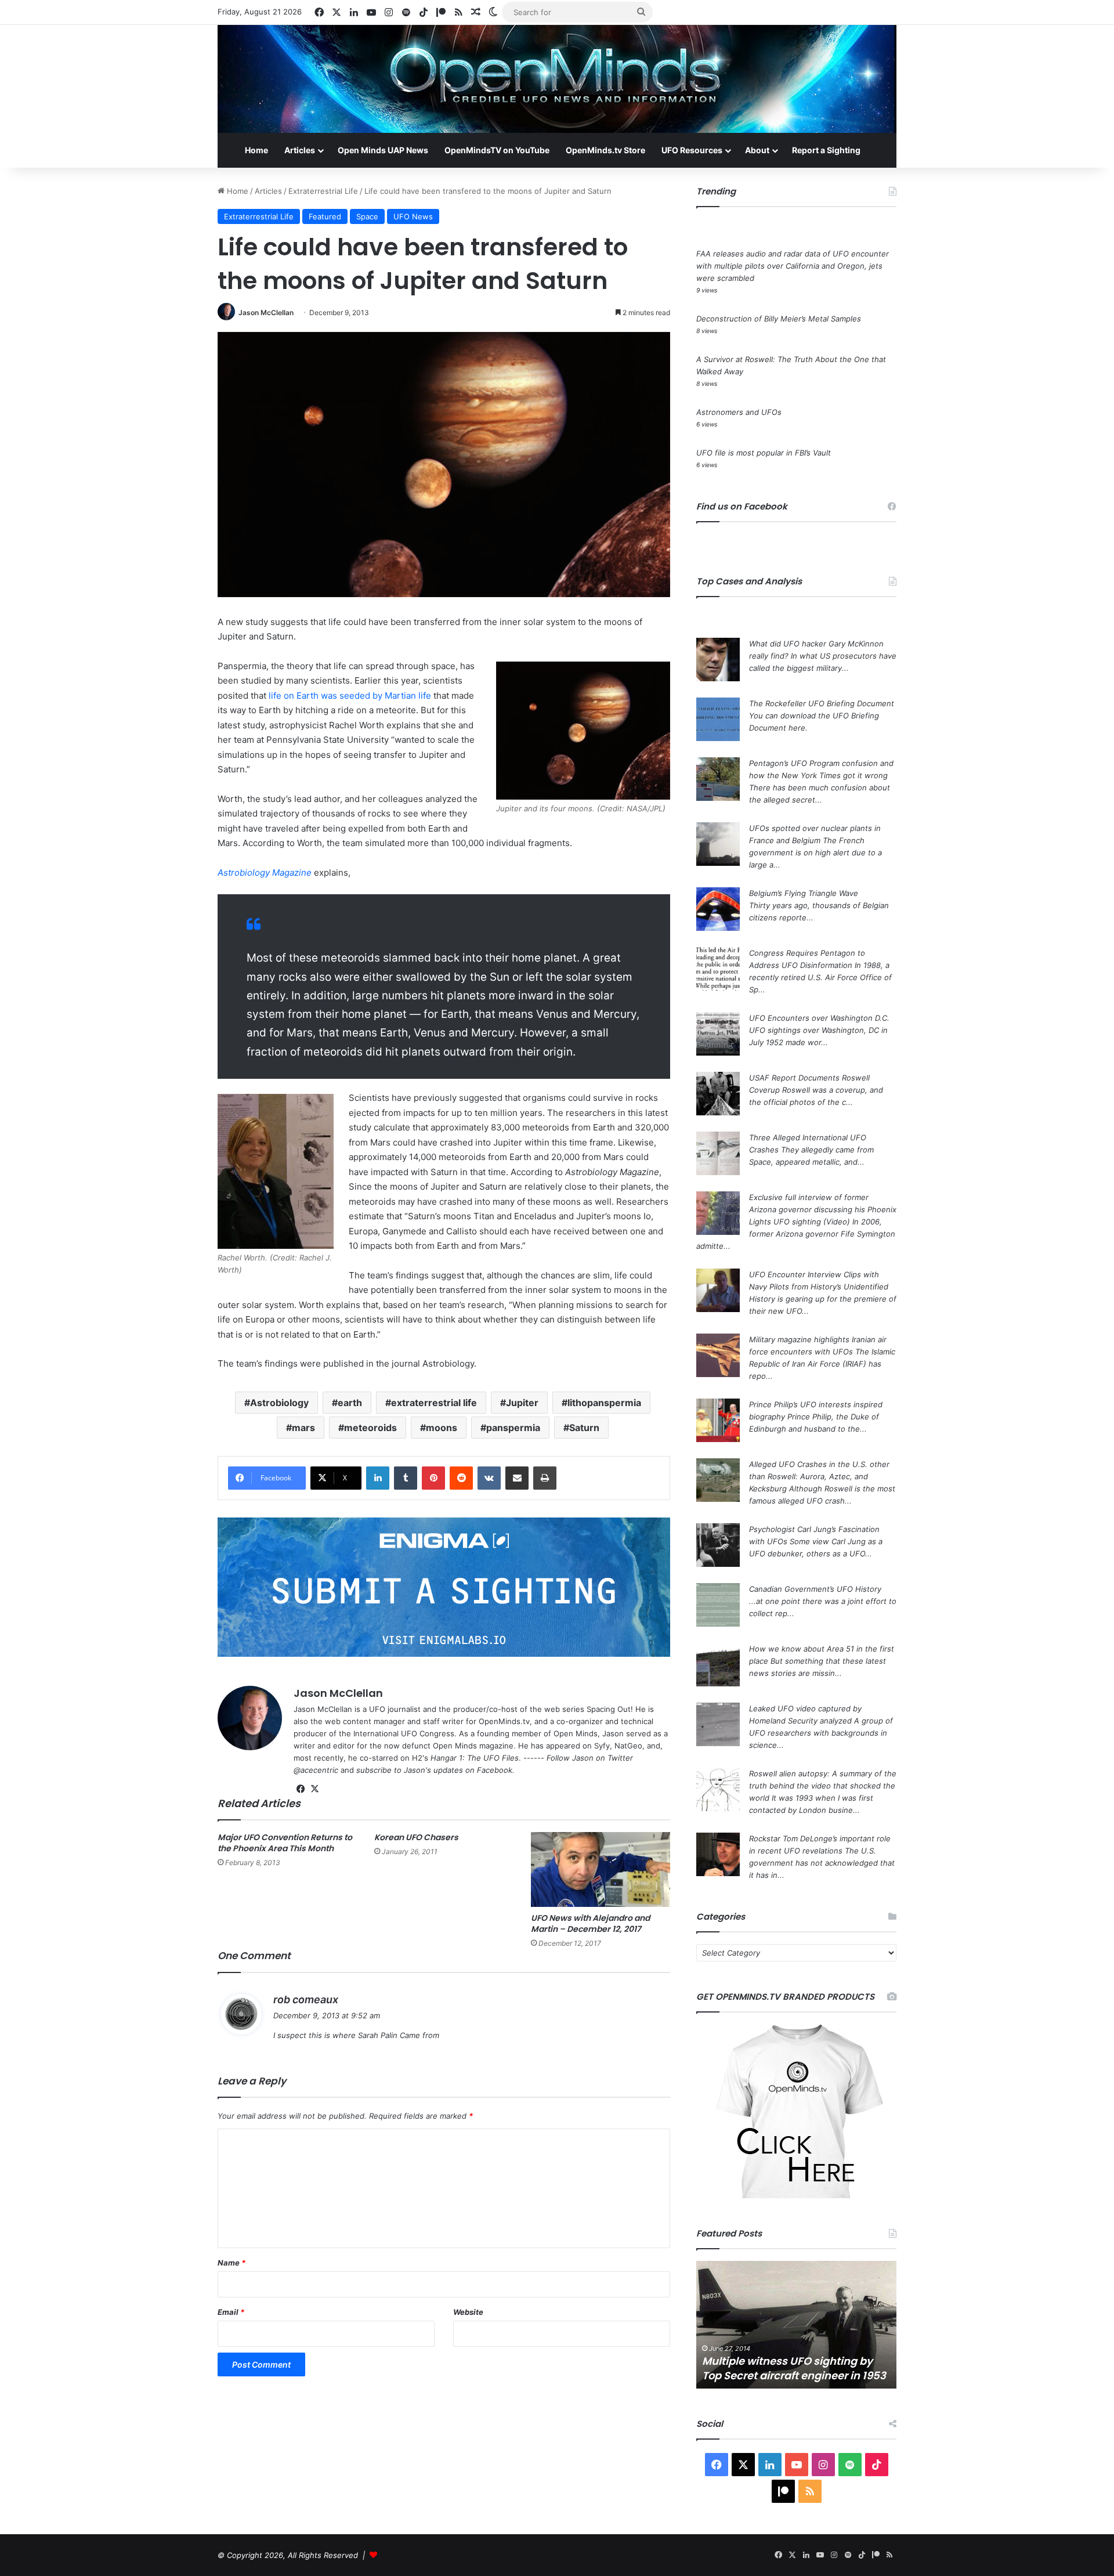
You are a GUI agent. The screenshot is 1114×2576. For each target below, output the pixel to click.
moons (442, 1428)
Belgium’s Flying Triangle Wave (804, 893)
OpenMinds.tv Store (605, 150)
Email (231, 2312)
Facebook (495, 1770)
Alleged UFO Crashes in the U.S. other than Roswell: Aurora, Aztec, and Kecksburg (819, 1476)
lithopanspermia (604, 1403)
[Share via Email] (517, 1478)
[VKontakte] (489, 1478)
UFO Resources (692, 150)
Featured (325, 216)
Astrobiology (279, 1403)
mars (303, 1428)
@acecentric (316, 1770)
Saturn (584, 1428)
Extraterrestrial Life (323, 191)
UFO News (413, 216)
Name (232, 2263)
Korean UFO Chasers (416, 1837)
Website (468, 2312)
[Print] (545, 1478)
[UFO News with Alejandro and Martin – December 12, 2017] (601, 1869)
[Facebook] (301, 1789)
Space (367, 216)
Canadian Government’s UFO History (815, 1589)
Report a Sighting (826, 150)
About (757, 150)
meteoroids (370, 1428)
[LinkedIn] (378, 1478)
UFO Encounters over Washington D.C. (819, 1018)
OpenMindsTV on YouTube (497, 150)
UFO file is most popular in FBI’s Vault (764, 453)
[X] (314, 1789)
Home (256, 150)
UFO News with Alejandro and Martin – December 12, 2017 (590, 1923)
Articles (300, 150)
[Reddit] (461, 1478)
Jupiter (522, 1403)
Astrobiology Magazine (265, 872)
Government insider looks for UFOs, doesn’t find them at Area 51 (794, 2368)
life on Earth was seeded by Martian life (350, 696)
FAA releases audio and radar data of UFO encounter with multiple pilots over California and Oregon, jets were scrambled (793, 266)
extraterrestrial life (434, 1403)
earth (350, 1403)
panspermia (513, 1428)
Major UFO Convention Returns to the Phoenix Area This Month (285, 1843)
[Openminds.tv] (557, 79)
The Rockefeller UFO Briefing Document (822, 703)
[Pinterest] (433, 1478)
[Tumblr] (406, 1478)
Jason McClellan (266, 312)
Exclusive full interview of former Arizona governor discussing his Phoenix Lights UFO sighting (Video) (823, 1209)
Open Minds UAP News (383, 150)
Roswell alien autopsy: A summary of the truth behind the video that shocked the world (823, 1786)
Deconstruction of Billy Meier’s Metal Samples (779, 319)
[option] (796, 2325)
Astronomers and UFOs (739, 412)
